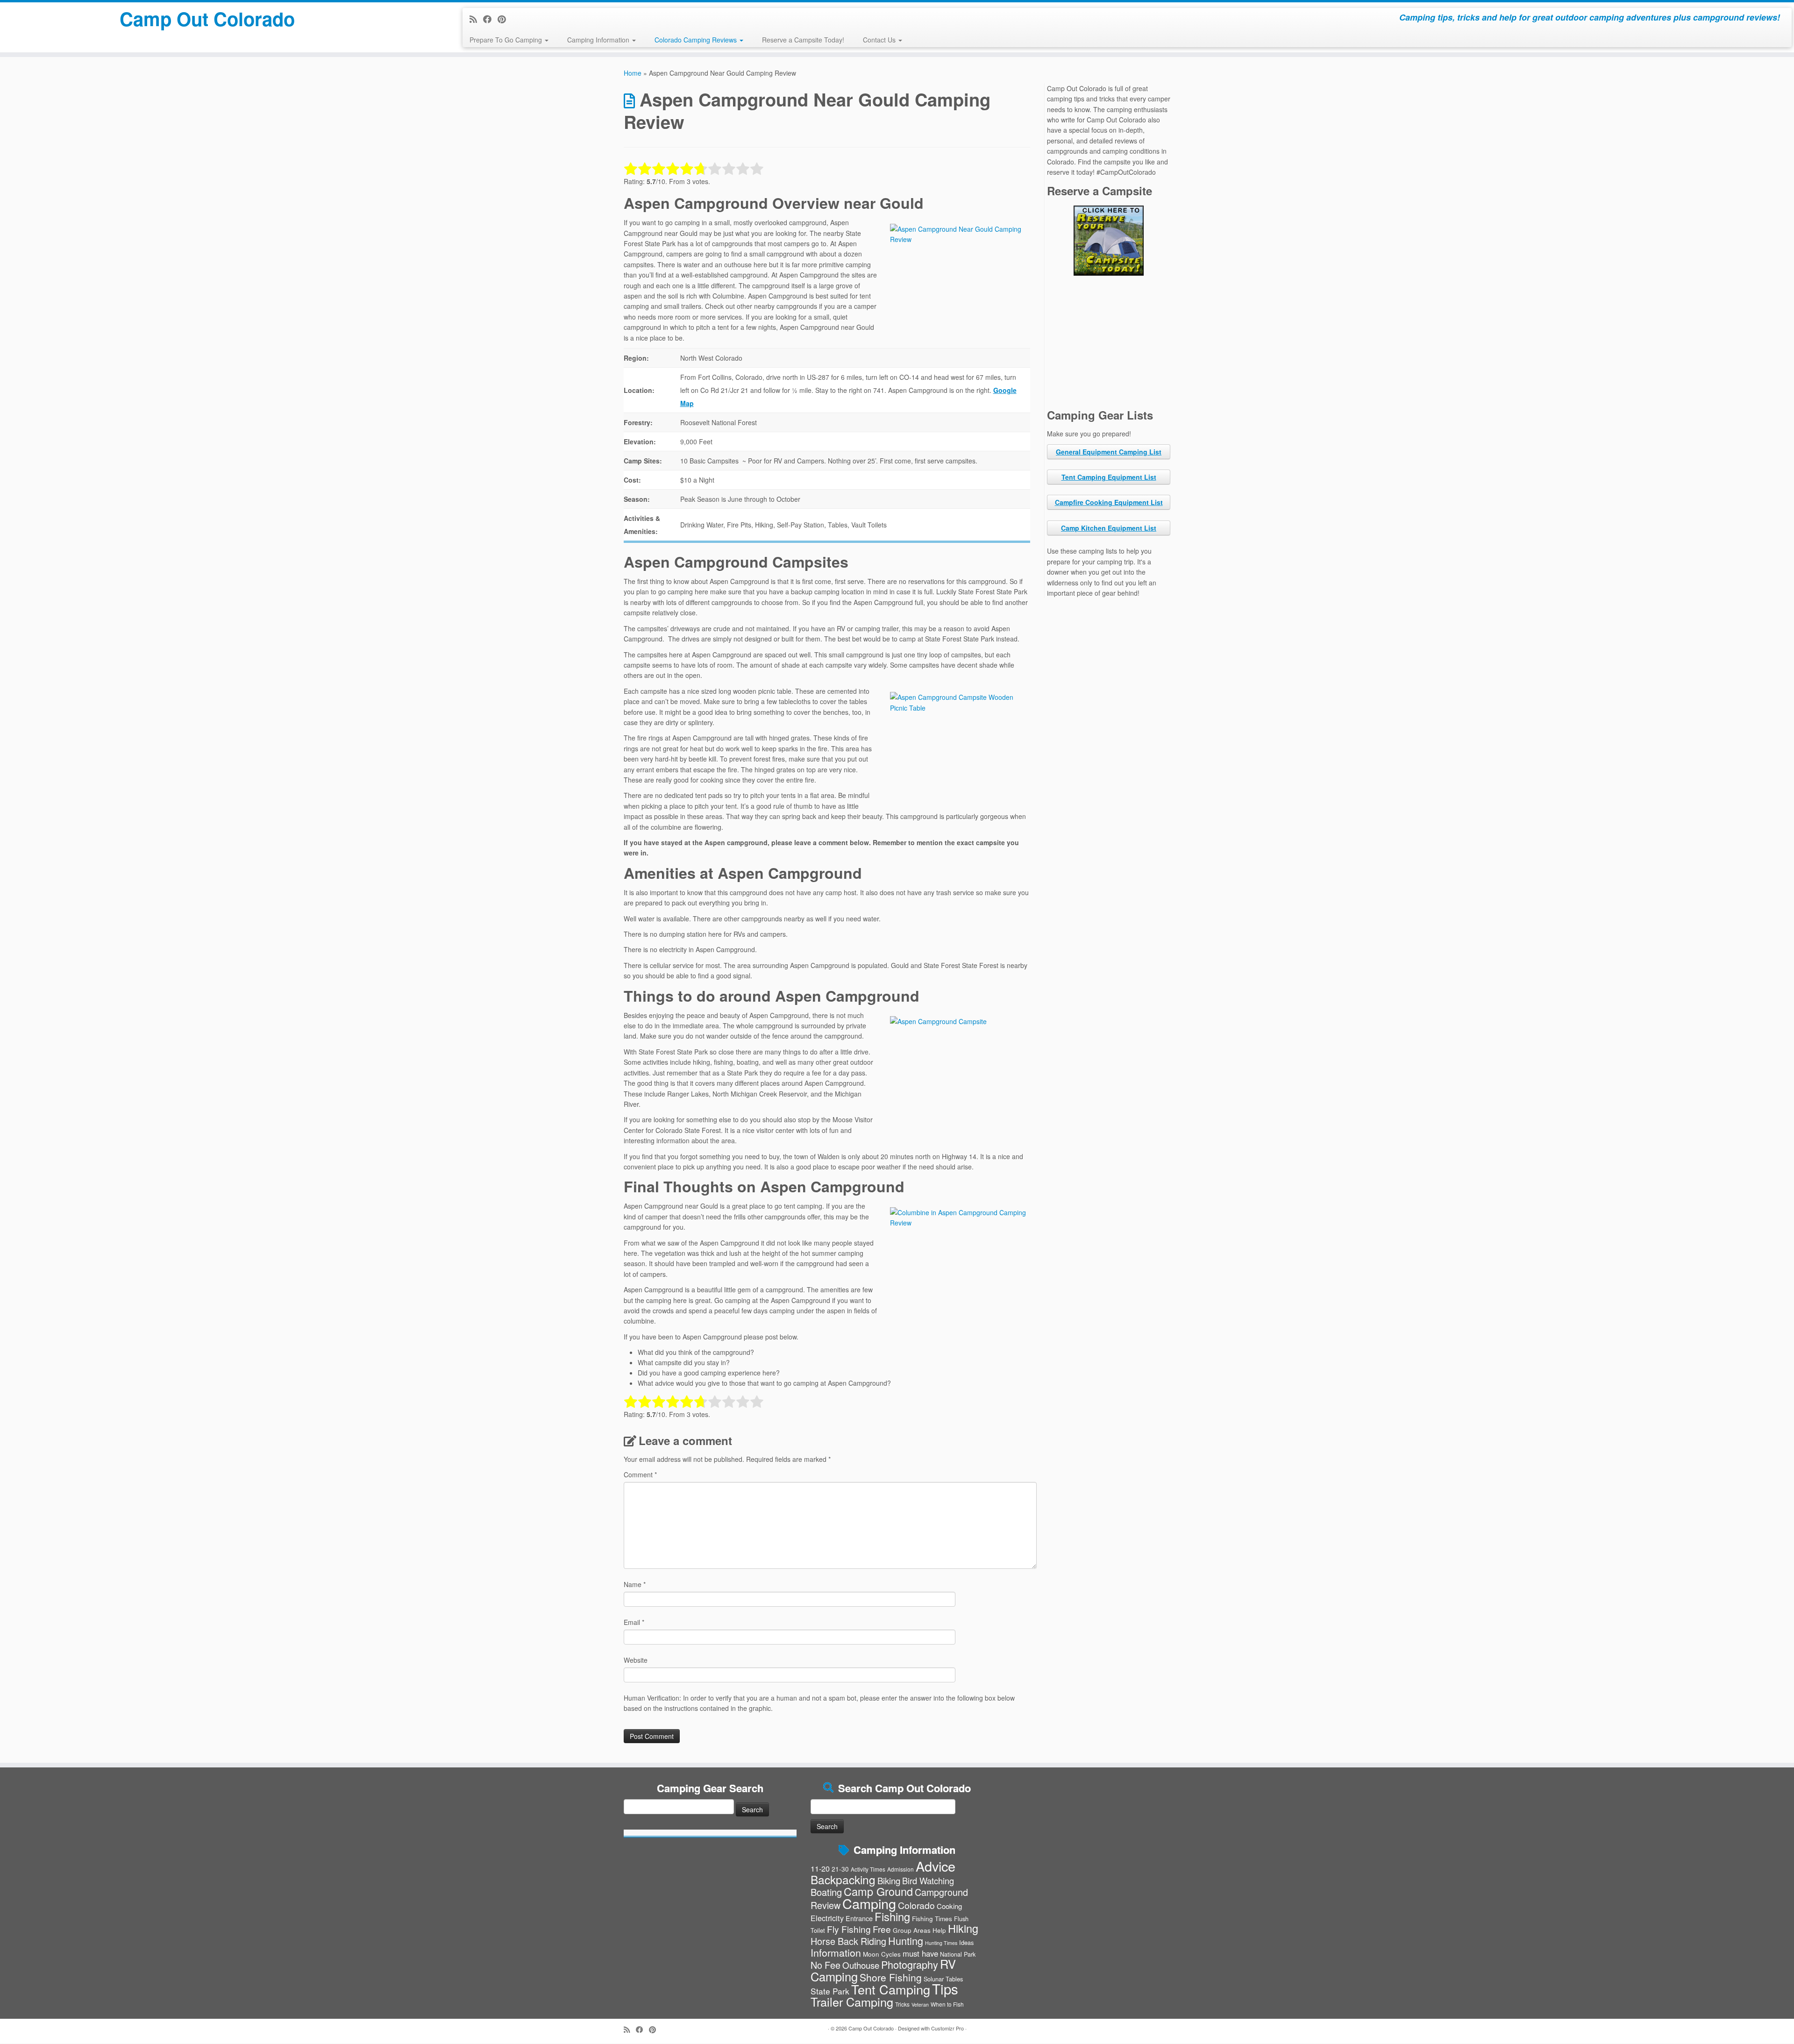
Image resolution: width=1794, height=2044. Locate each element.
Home (633, 73)
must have (920, 1953)
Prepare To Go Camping (507, 40)
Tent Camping (891, 1989)
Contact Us (880, 40)
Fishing (892, 1916)
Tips (945, 1988)
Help (939, 1930)
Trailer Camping (852, 2001)
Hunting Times (941, 1943)
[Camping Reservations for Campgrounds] (1109, 241)
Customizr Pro (947, 2028)
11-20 (820, 1868)
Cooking (949, 1906)
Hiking (963, 1928)
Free (882, 1929)
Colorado (916, 1905)
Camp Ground (878, 1891)
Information (836, 1952)
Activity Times (868, 1869)
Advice (936, 1866)
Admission (901, 1869)
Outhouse (861, 1965)
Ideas (966, 1942)
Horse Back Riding (848, 1941)
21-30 (840, 1869)
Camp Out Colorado (207, 19)
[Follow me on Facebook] (490, 19)
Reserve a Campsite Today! (803, 40)
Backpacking (843, 1879)
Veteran (920, 2005)
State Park (830, 1991)
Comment (640, 1474)
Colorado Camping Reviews (697, 40)
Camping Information (599, 40)
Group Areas (912, 1930)
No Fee (826, 1965)
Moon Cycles (882, 1954)
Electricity (827, 1918)
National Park (958, 1954)
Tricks (902, 2004)
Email (634, 1622)
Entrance (859, 1918)
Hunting (906, 1941)
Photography (910, 1964)
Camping (869, 1903)
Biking (889, 1880)
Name (635, 1584)
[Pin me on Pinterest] (505, 19)
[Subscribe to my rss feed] (476, 19)
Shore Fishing (891, 1977)
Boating (826, 1892)
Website (636, 1660)
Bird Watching (928, 1880)
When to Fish (947, 2004)
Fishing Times (932, 1918)
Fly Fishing (849, 1929)
